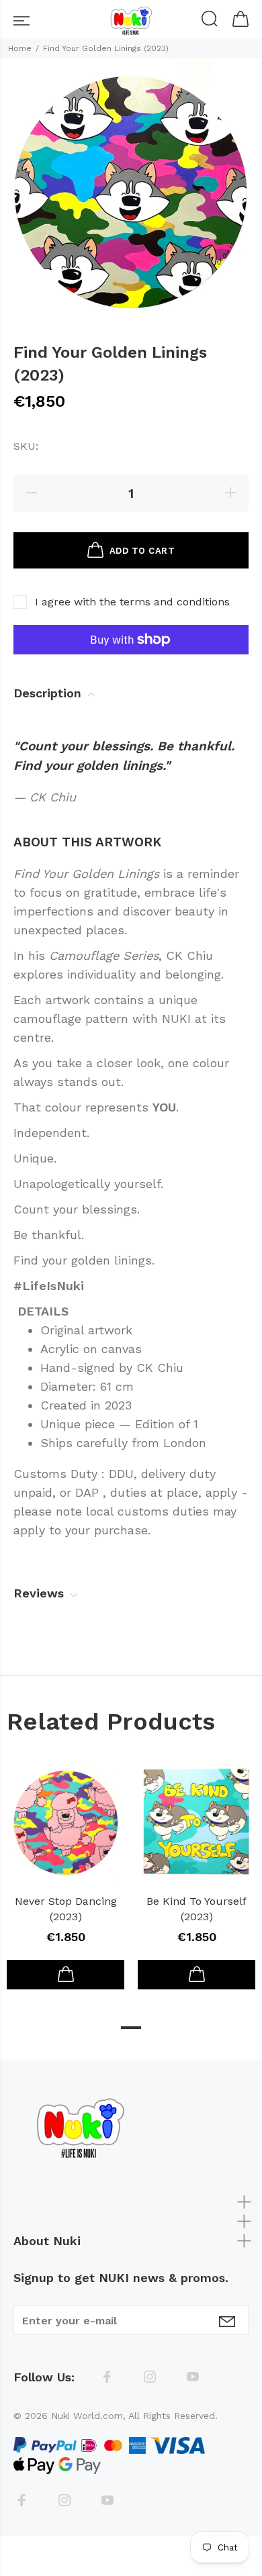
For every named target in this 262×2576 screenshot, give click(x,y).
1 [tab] (131, 2028)
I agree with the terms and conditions (132, 602)
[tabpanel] (65, 1869)
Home (20, 48)
